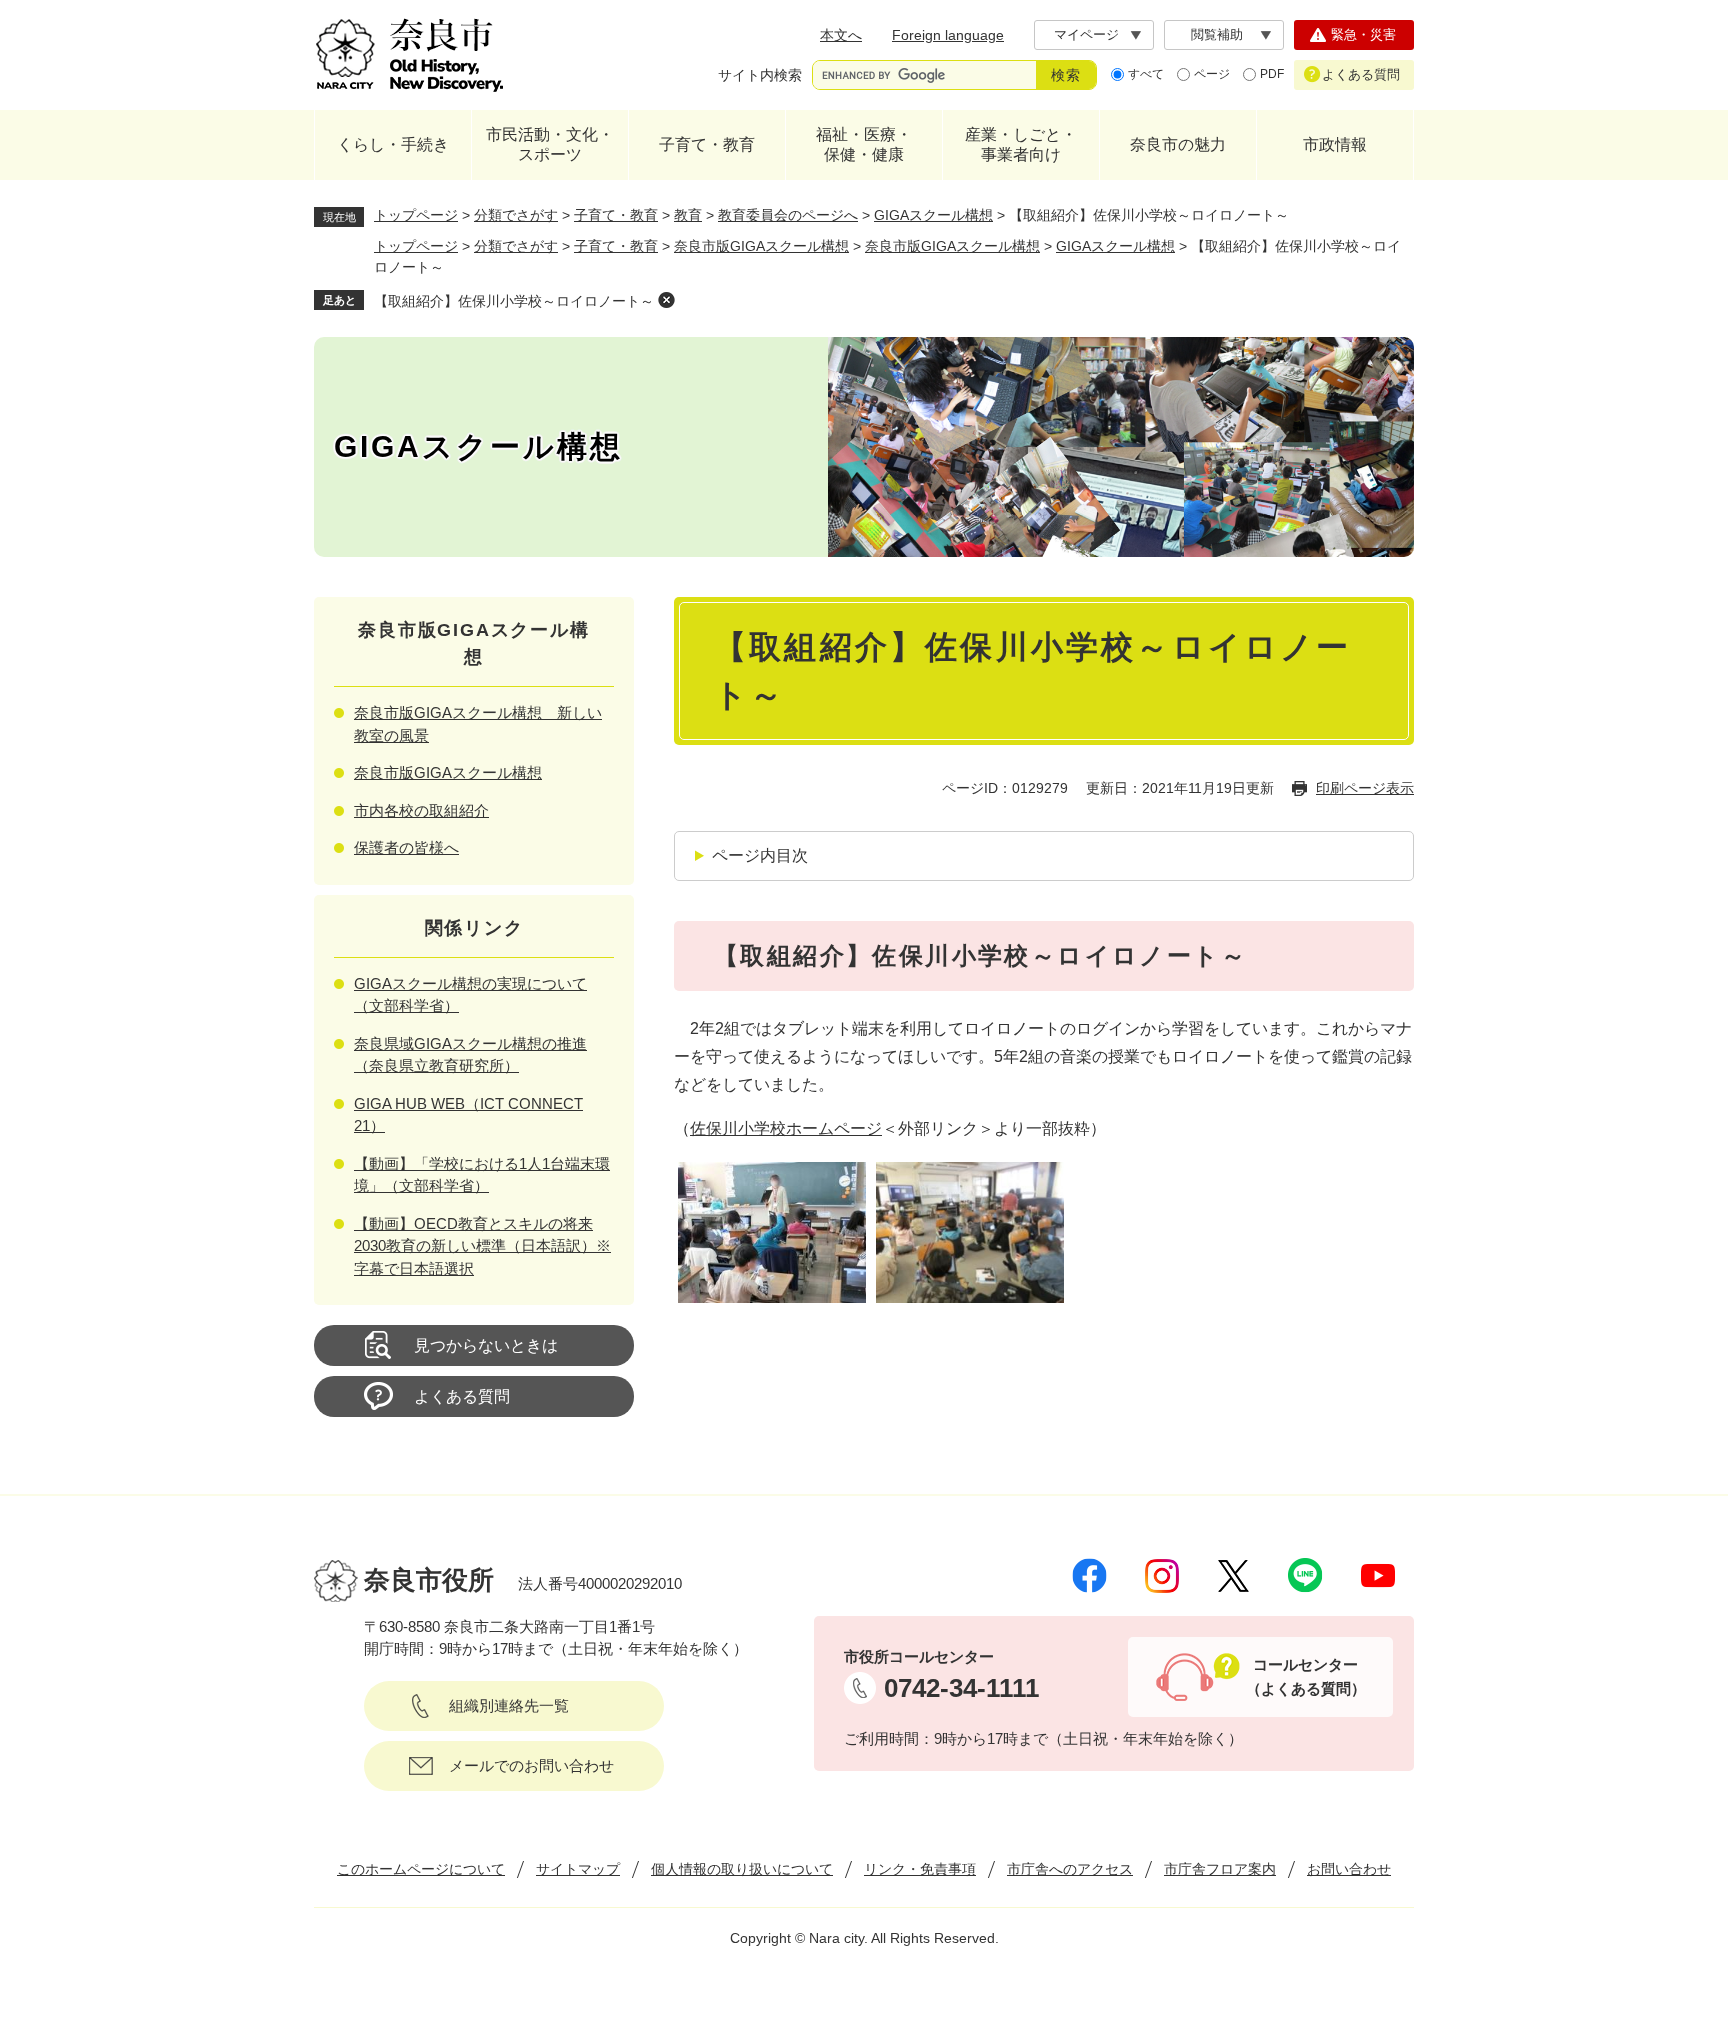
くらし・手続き (393, 144)
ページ (1212, 74)
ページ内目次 (760, 855)
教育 (688, 215)
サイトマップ (578, 1869)
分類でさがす (516, 215)
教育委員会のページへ (788, 215)
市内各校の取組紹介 (421, 810)
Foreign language (948, 35)
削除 (666, 300)
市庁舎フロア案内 (1220, 1869)
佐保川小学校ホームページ (786, 1128)
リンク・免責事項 (920, 1869)
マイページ (1086, 34)
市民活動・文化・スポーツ (550, 144)
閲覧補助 (1217, 34)
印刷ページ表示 (1365, 788)
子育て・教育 (707, 144)
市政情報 (1335, 144)
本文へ (841, 35)
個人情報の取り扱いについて (742, 1869)
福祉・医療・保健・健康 (864, 144)
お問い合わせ (1349, 1869)
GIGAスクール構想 (933, 215)
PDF (1272, 74)
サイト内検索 (760, 75)
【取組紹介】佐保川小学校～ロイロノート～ (514, 301)
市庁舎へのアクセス (1070, 1869)
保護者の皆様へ (406, 847)
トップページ (416, 215)
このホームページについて (421, 1869)
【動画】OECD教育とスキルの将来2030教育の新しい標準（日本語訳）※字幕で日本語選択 (482, 1246)
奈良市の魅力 (1178, 144)
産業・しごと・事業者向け (1021, 144)
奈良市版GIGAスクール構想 (761, 246)
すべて (1146, 74)
